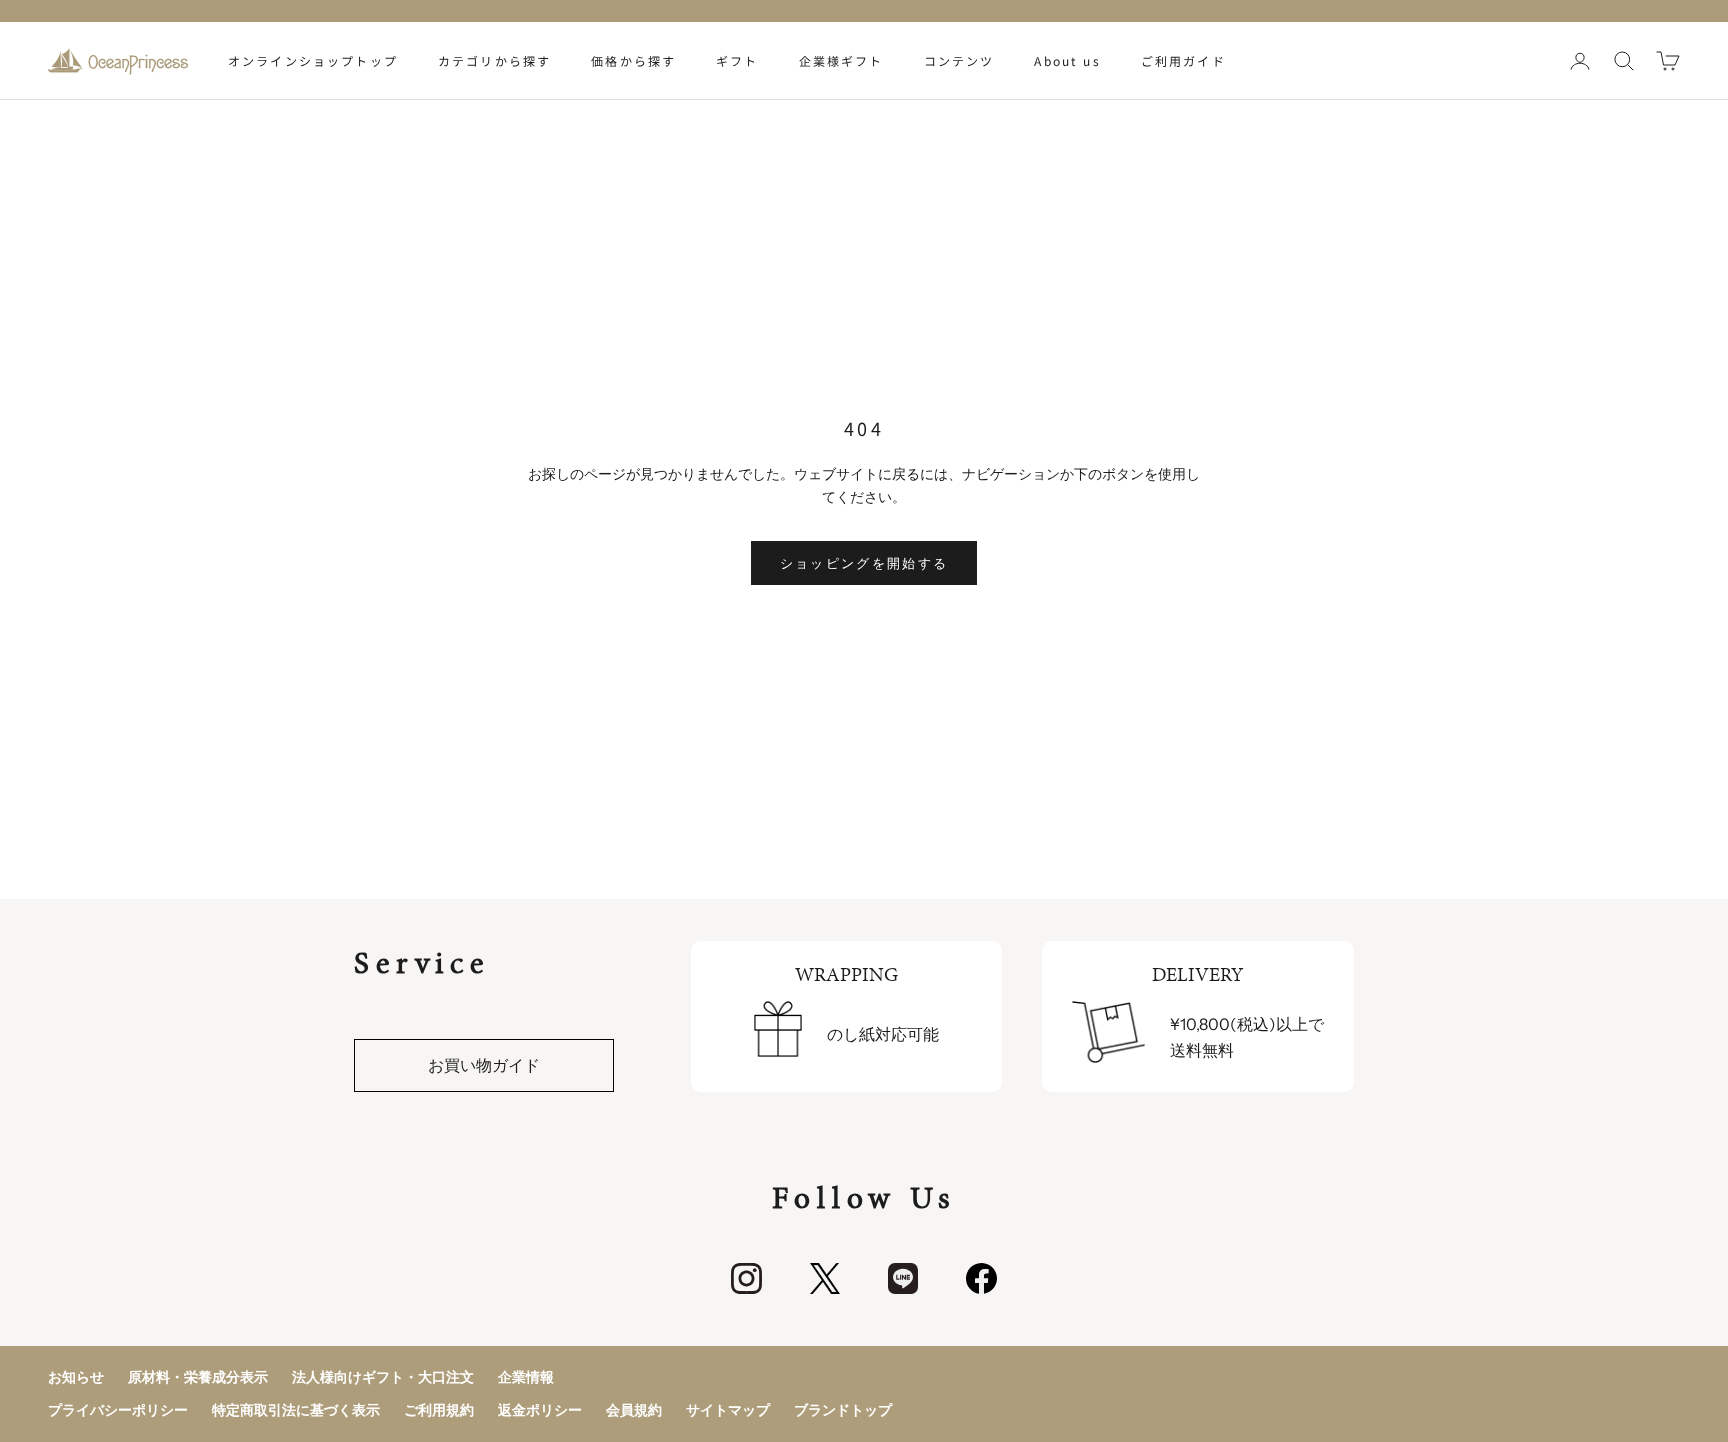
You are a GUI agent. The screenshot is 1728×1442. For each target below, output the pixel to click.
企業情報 (526, 1377)
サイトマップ (728, 1410)
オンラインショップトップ (313, 60)
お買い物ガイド (484, 1065)
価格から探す (633, 60)
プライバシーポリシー (118, 1410)
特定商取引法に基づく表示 (296, 1410)
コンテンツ (959, 60)
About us (1067, 60)
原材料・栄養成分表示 (198, 1377)
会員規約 (634, 1410)
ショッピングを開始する (864, 563)
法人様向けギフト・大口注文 (383, 1377)
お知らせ (76, 1377)
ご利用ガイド (1183, 60)
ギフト (737, 60)
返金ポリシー (540, 1410)
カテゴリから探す (494, 60)
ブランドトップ (843, 1410)
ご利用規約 (439, 1410)
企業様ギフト (841, 60)
